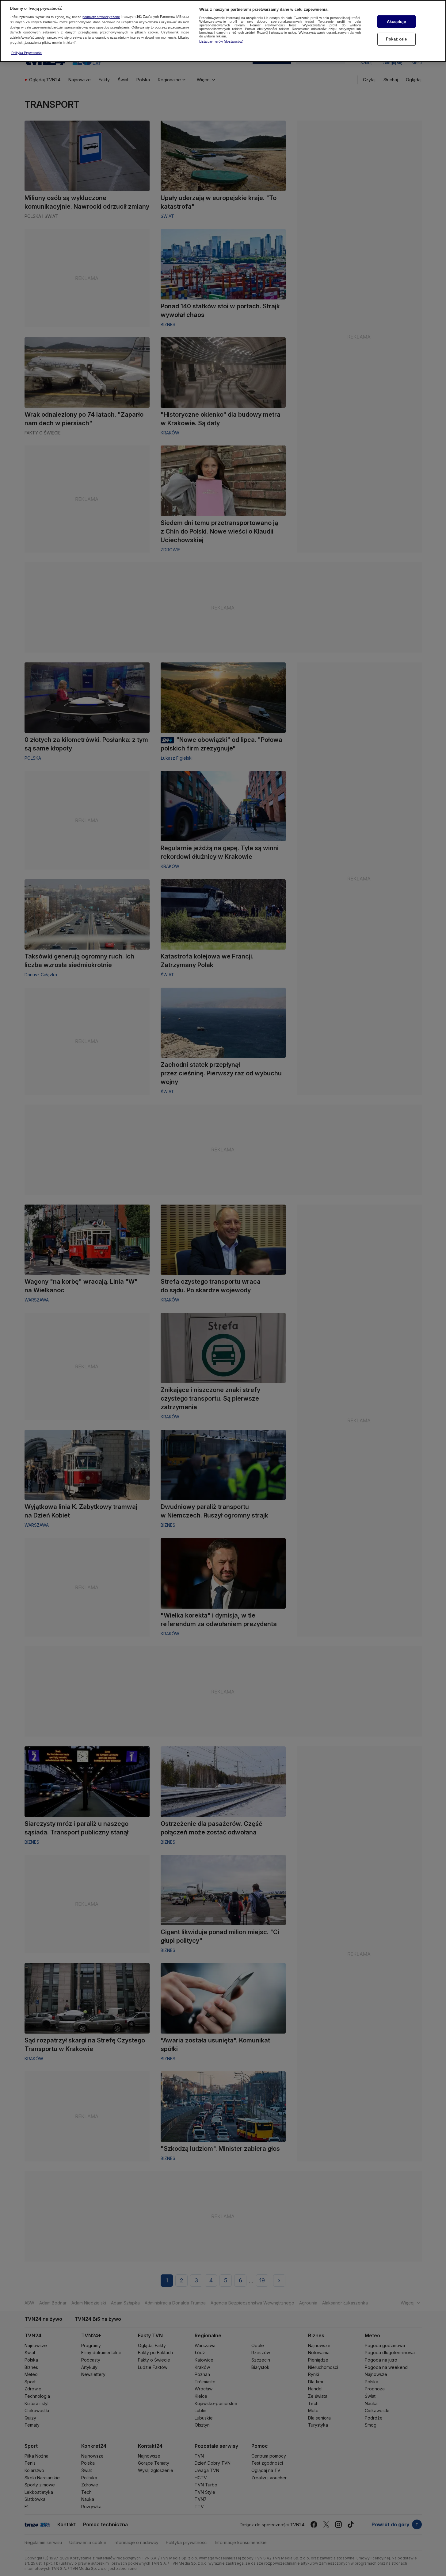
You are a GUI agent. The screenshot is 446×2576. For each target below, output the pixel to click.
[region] (223, 31)
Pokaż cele (396, 39)
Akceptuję (396, 22)
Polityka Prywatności (27, 53)
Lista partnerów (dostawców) (221, 41)
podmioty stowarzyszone (101, 17)
